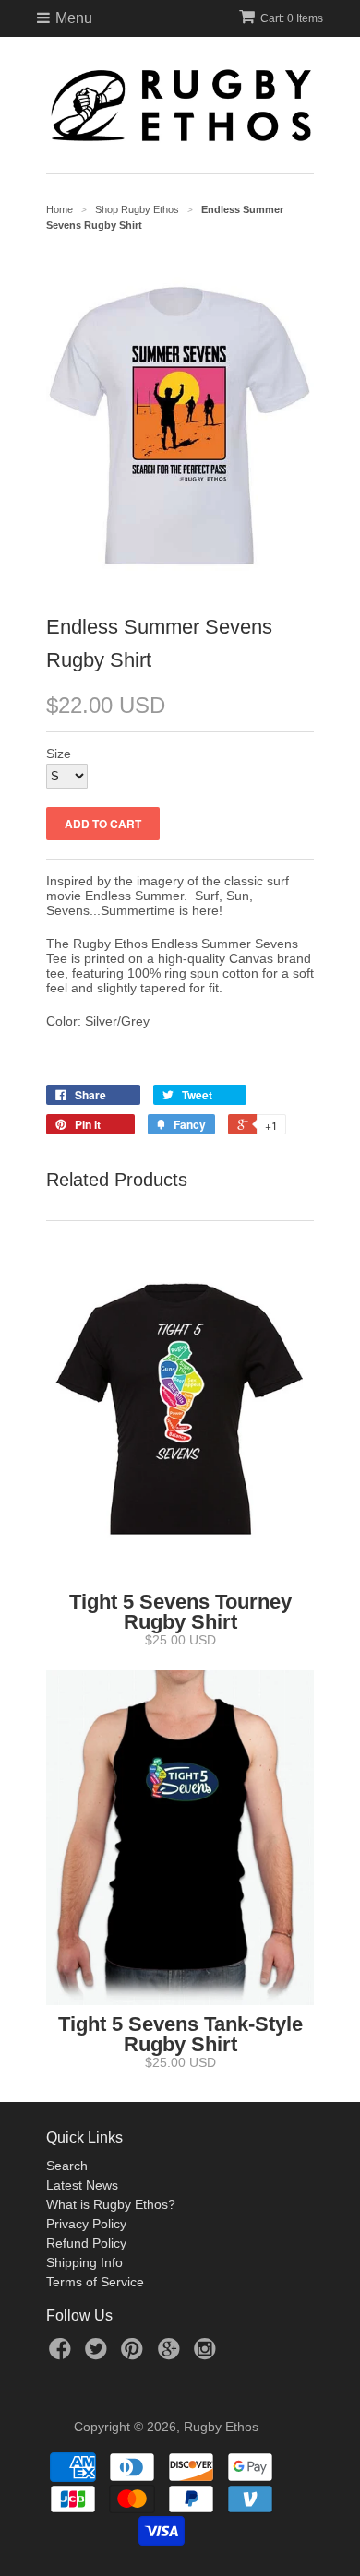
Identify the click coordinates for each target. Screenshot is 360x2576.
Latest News (82, 2185)
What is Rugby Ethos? (111, 2204)
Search (67, 2166)
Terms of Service (95, 2282)
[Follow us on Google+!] (172, 2354)
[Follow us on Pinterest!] (135, 2354)
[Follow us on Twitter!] (99, 2354)
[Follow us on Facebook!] (63, 2354)
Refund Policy (86, 2243)
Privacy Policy (86, 2224)
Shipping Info (84, 2262)
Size (59, 754)
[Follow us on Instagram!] (208, 2354)
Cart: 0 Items (292, 18)
